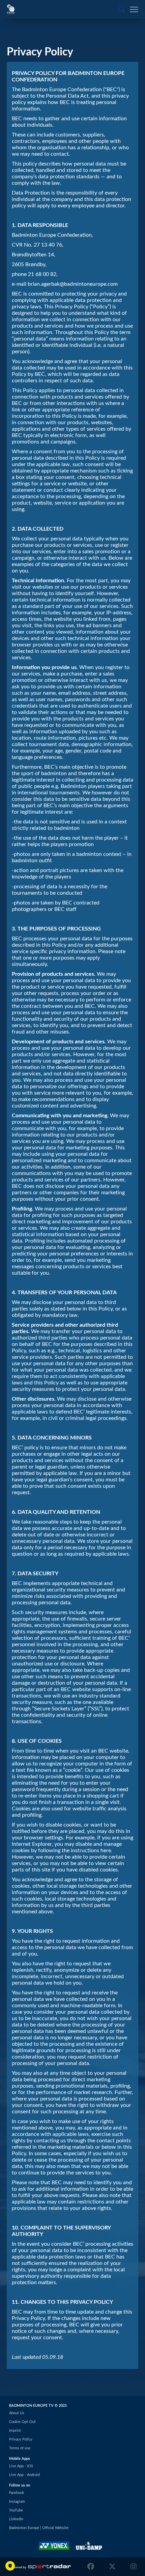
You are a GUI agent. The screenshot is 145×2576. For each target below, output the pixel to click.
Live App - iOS (21, 2466)
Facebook (17, 2493)
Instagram (17, 2502)
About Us (17, 2413)
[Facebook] (92, 2567)
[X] (112, 2567)
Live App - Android (24, 2475)
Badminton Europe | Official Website (39, 2528)
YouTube (16, 2510)
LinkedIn (16, 2519)
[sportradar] (40, 2567)
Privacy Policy (21, 2439)
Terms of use (20, 2448)
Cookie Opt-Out (22, 2422)
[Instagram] (132, 2567)
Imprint (15, 2431)
